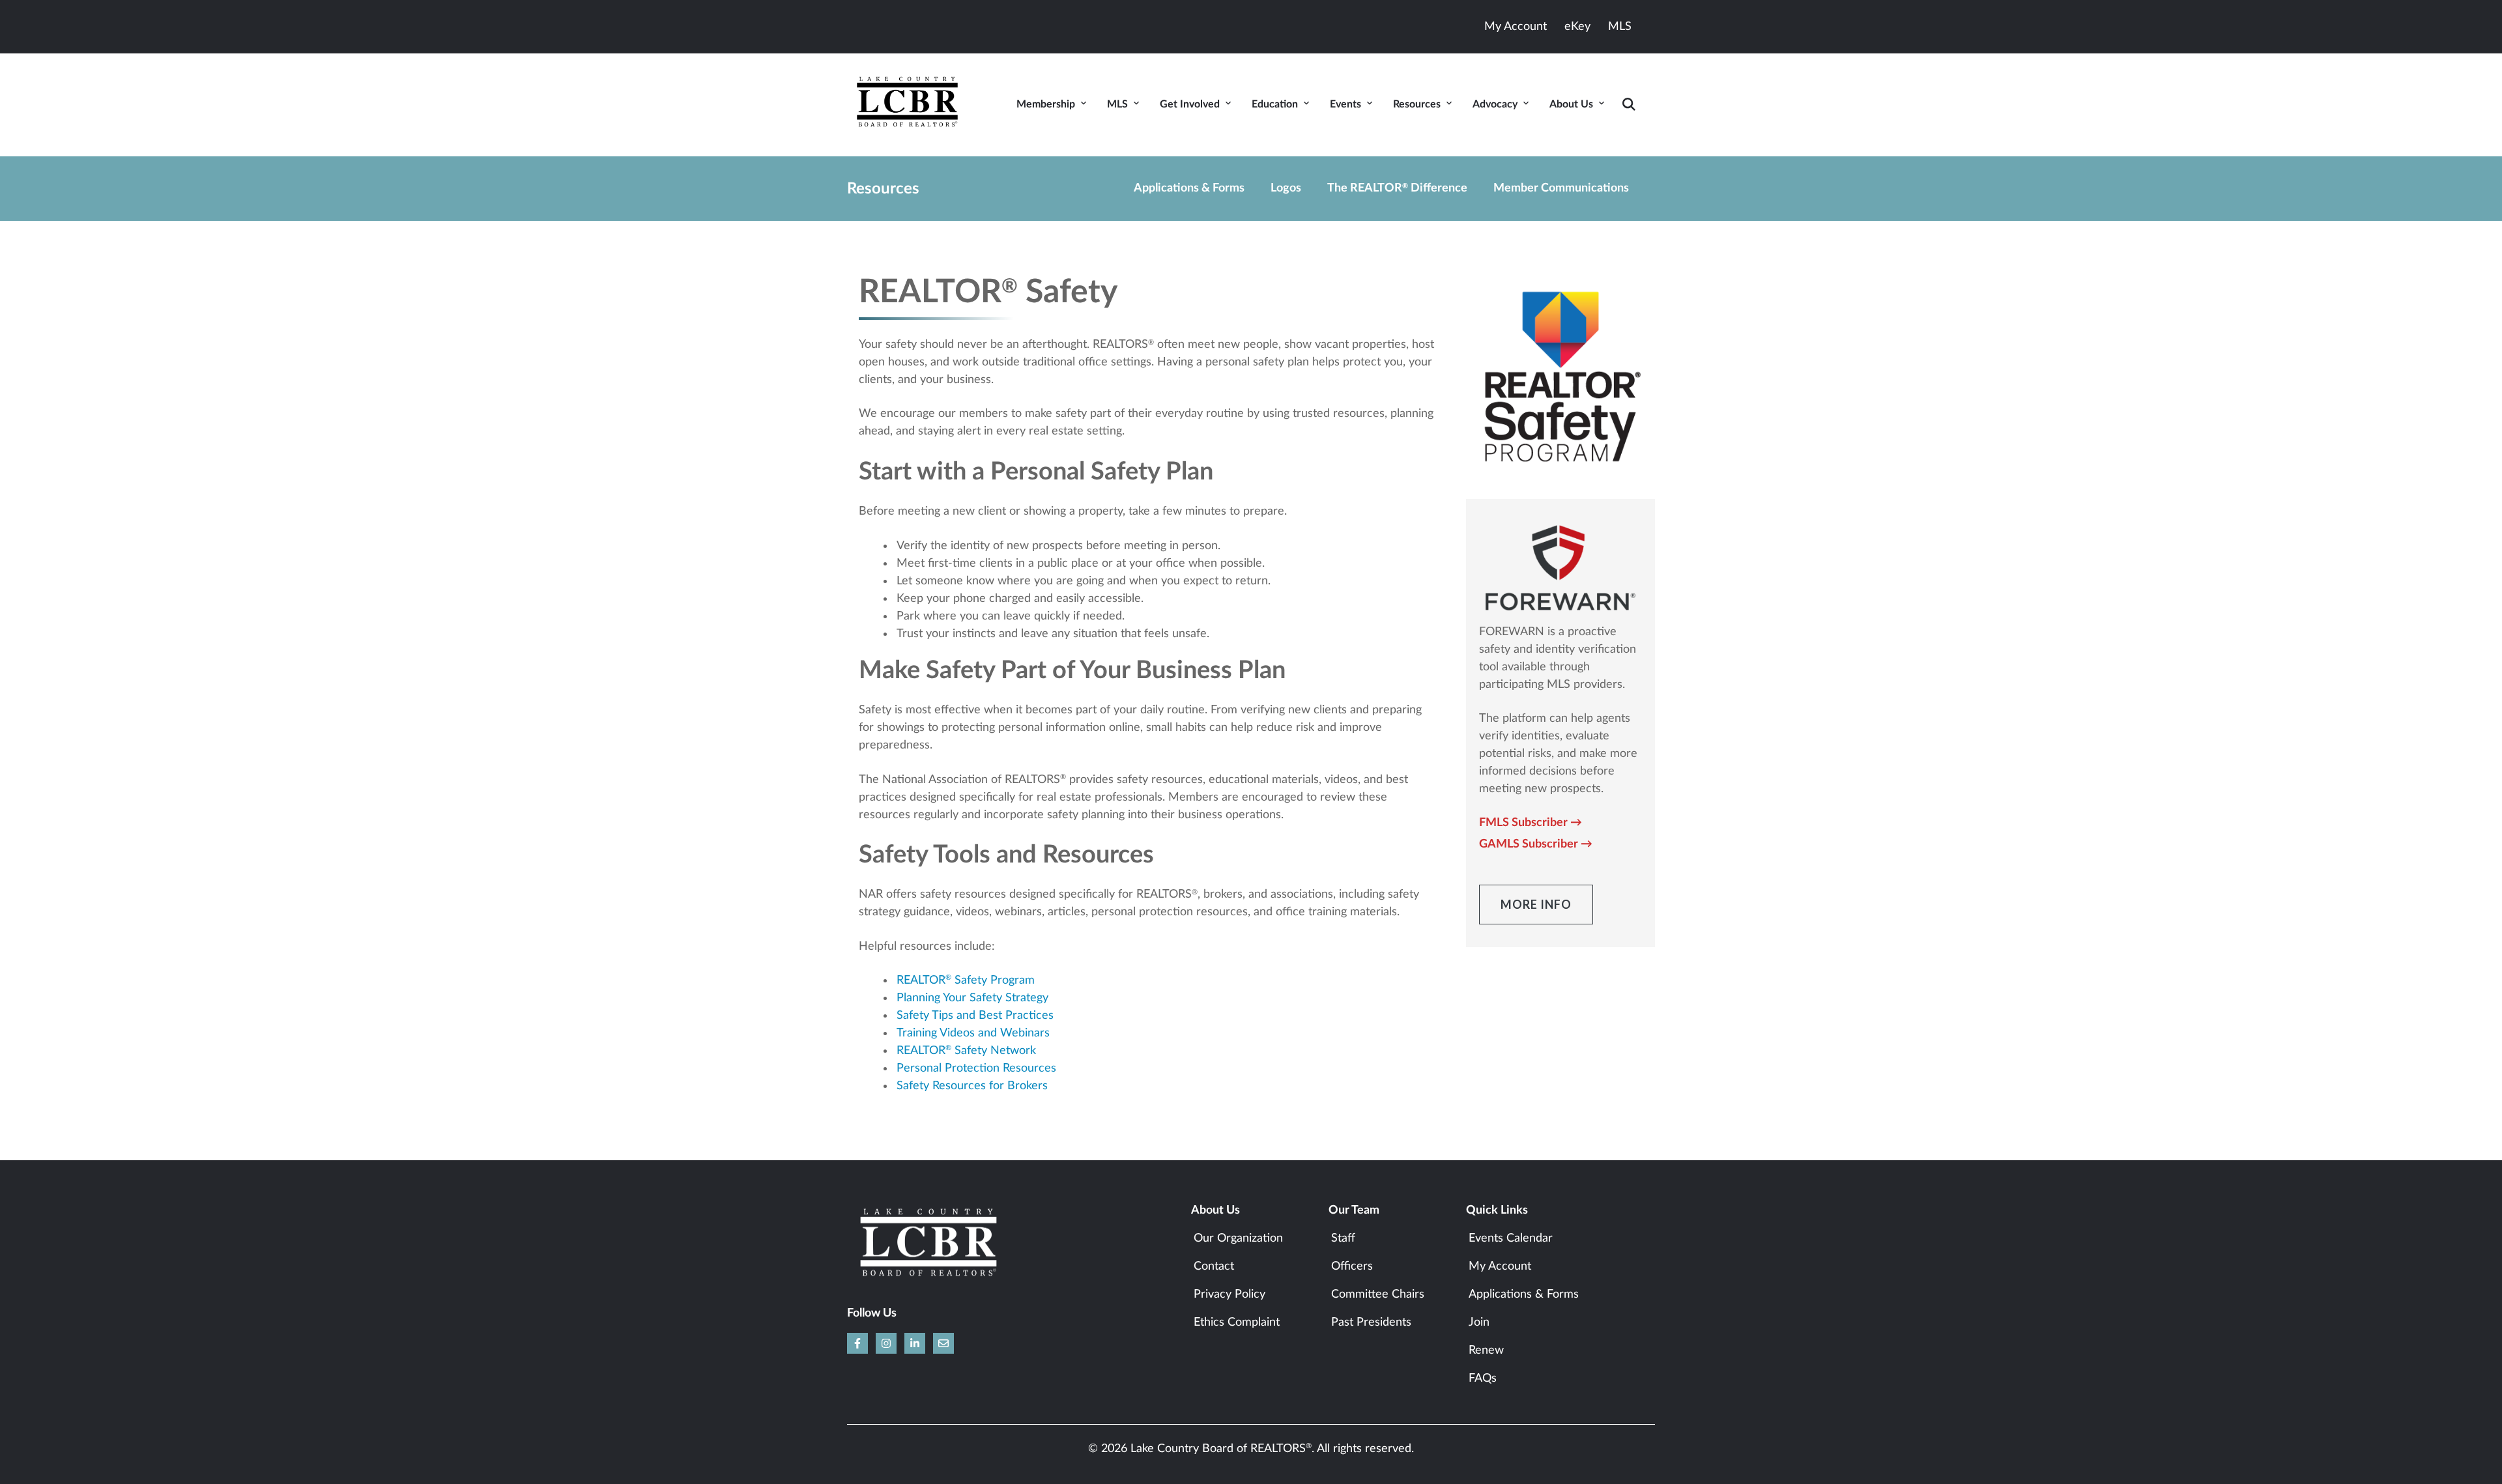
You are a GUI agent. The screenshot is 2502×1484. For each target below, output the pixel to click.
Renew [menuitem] (1486, 1350)
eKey (1577, 27)
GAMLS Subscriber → (1536, 844)
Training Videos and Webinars (973, 1033)
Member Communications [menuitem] (1561, 188)
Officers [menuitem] (1352, 1266)
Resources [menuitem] (1417, 104)
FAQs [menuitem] (1483, 1378)
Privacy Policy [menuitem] (1229, 1294)
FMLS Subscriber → (1531, 823)
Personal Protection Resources (976, 1068)
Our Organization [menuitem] (1238, 1238)
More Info (1536, 904)
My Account (1516, 27)
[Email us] (943, 1343)
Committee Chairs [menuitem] (1378, 1294)
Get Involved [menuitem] (1190, 104)
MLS (1620, 27)
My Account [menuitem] (1500, 1266)
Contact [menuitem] (1214, 1266)
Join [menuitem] (1479, 1322)
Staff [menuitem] (1343, 1238)
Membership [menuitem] (1046, 104)
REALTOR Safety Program (966, 980)
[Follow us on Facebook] (857, 1343)
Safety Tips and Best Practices (975, 1016)
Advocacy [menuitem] (1495, 104)
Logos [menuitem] (1286, 188)
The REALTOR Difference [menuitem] (1397, 188)
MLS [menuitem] (1117, 104)
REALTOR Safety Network (966, 1051)
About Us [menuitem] (1571, 104)
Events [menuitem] (1345, 104)
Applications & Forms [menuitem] (1189, 188)
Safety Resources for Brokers (972, 1086)
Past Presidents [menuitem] (1371, 1322)
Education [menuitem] (1275, 104)
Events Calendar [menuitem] (1511, 1238)
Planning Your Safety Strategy (972, 998)
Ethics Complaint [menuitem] (1237, 1322)
